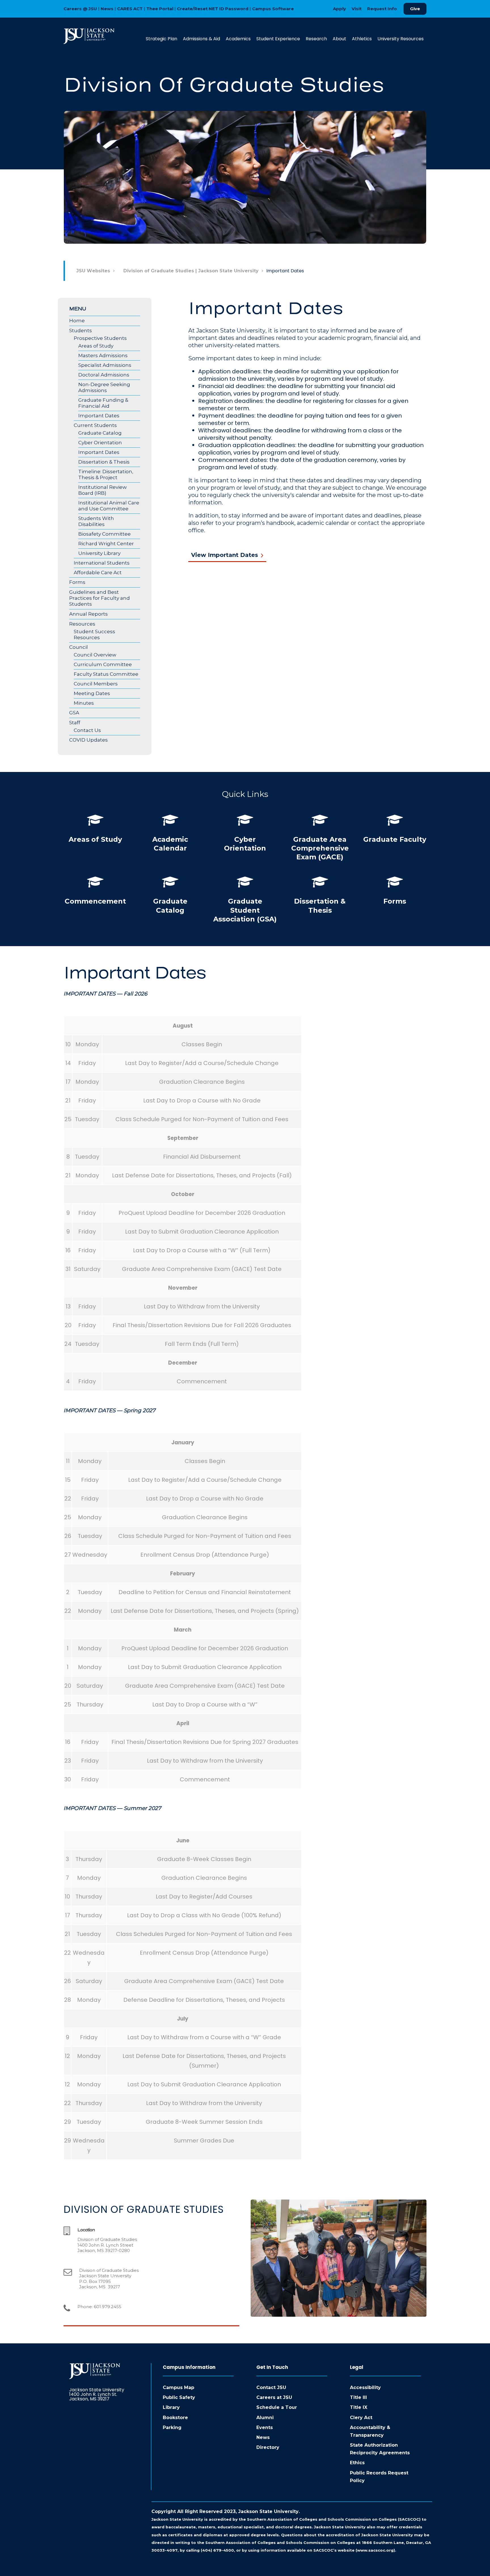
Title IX (359, 2407)
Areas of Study (96, 346)
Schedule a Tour (277, 2407)
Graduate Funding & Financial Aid (103, 403)
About (339, 39)
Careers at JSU (274, 2397)
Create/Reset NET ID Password (213, 9)
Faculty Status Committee (106, 674)
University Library (99, 553)
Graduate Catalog (100, 433)
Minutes (84, 703)
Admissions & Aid (201, 39)
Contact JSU (271, 2387)
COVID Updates (88, 740)
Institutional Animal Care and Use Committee (109, 506)
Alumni (265, 2418)
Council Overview (95, 655)
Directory (268, 2447)
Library (171, 2407)
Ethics (357, 2463)
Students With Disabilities (96, 521)
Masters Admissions (103, 355)
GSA (74, 713)
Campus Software (273, 9)
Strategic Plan (161, 39)
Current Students (95, 425)
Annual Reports (88, 614)
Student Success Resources (94, 634)
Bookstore (175, 2418)
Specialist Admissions (105, 365)
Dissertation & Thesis (104, 462)
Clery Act (361, 2418)
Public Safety (179, 2397)
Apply (339, 9)
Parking (172, 2427)
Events (265, 2427)
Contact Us (87, 730)
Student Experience (278, 39)
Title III (358, 2397)
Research (316, 39)
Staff (75, 723)
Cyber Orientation (100, 443)
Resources (82, 624)
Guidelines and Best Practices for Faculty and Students (100, 598)
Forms (77, 582)
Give (415, 9)
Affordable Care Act (98, 573)
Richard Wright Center (106, 544)
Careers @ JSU (80, 9)
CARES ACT (130, 9)
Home (77, 321)
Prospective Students (100, 338)
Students (81, 331)
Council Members (96, 684)
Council (79, 647)
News (107, 9)
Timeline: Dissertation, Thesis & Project (106, 474)
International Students (102, 563)
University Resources (401, 39)
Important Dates (99, 416)
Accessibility (365, 2387)
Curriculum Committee (103, 664)
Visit (357, 9)
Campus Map (179, 2387)
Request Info (382, 9)
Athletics (362, 39)
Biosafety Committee (104, 534)
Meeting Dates (92, 693)
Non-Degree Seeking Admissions (104, 387)
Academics (238, 39)
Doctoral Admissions (104, 375)
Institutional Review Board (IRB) (103, 490)
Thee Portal (160, 9)
